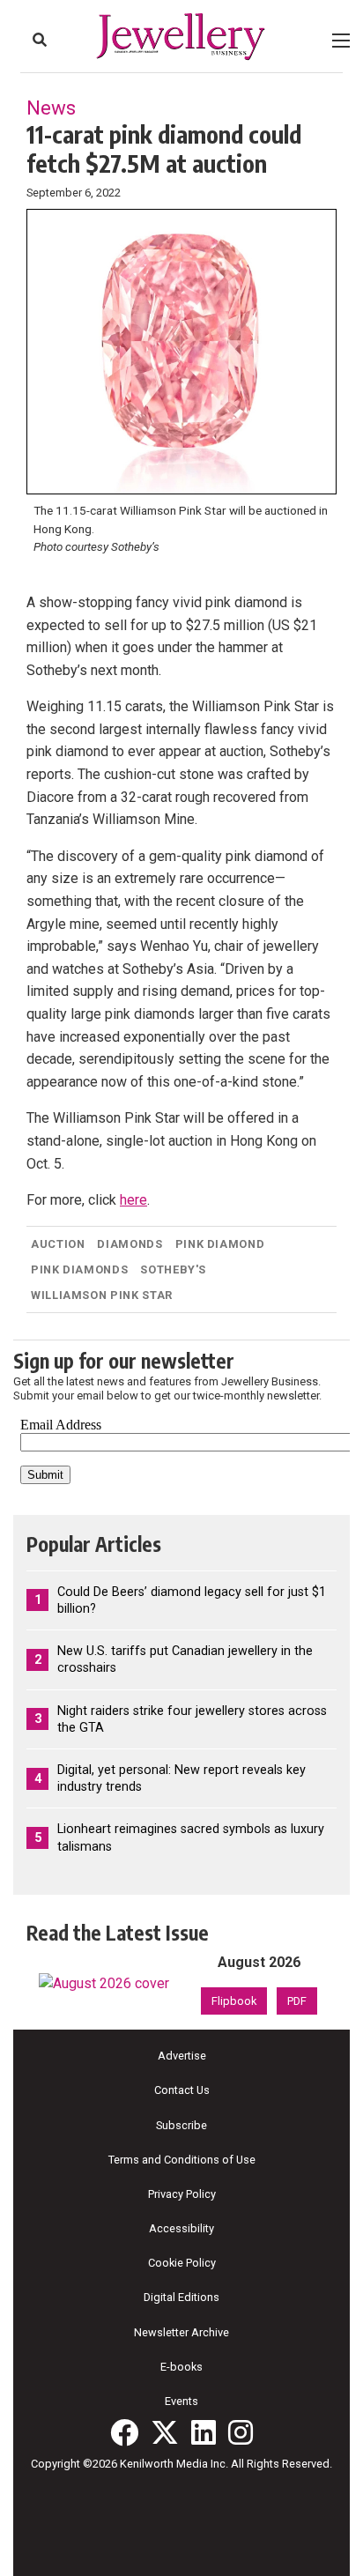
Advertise (182, 2056)
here (133, 1200)
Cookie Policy (182, 2263)
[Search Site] (40, 40)
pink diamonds (79, 1269)
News (51, 108)
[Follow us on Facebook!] (124, 2432)
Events (181, 2401)
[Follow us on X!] (165, 2432)
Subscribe (181, 2125)
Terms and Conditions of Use (182, 2160)
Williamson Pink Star (102, 1295)
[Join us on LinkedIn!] (204, 2432)
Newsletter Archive (181, 2332)
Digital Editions (181, 2297)
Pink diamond (220, 1244)
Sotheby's (173, 1269)
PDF (297, 2001)
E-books (181, 2367)
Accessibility (181, 2228)
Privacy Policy (182, 2194)
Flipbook (234, 2001)
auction (58, 1244)
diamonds (130, 1244)
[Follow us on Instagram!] (241, 2432)
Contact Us (182, 2090)
